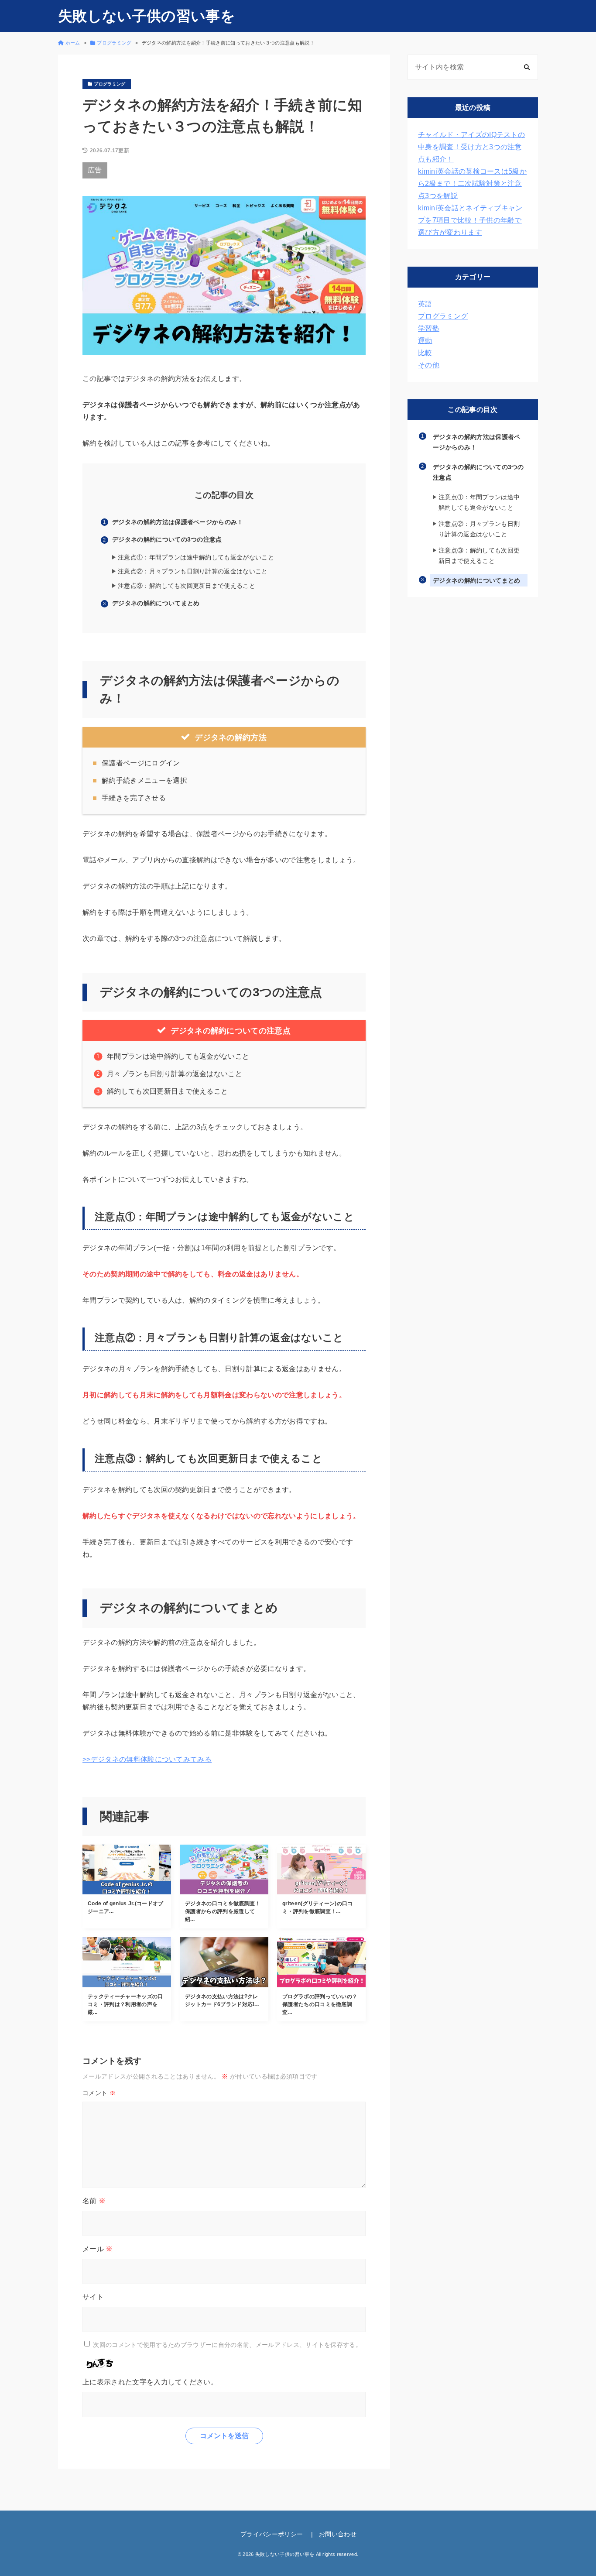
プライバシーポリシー (272, 2534)
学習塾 (429, 328)
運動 (425, 341)
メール (98, 2249)
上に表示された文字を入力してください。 (150, 2382)
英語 (425, 304)
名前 (94, 2201)
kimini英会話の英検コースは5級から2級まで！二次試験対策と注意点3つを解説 (472, 184)
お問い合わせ (338, 2534)
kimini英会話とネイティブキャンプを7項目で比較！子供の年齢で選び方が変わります (470, 220)
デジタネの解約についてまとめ (156, 603)
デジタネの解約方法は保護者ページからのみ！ (178, 522)
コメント (99, 2093)
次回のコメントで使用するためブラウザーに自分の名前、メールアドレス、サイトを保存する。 (227, 2344)
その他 (429, 365)
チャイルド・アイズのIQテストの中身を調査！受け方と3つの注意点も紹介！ (471, 147)
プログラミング (443, 316)
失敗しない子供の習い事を (147, 16)
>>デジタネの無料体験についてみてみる (147, 1759)
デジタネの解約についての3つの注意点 (167, 539)
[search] (527, 67)
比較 (425, 353)
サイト (93, 2297)
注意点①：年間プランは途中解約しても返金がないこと (196, 557)
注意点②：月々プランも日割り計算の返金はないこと (193, 571)
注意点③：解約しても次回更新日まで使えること (187, 586)
